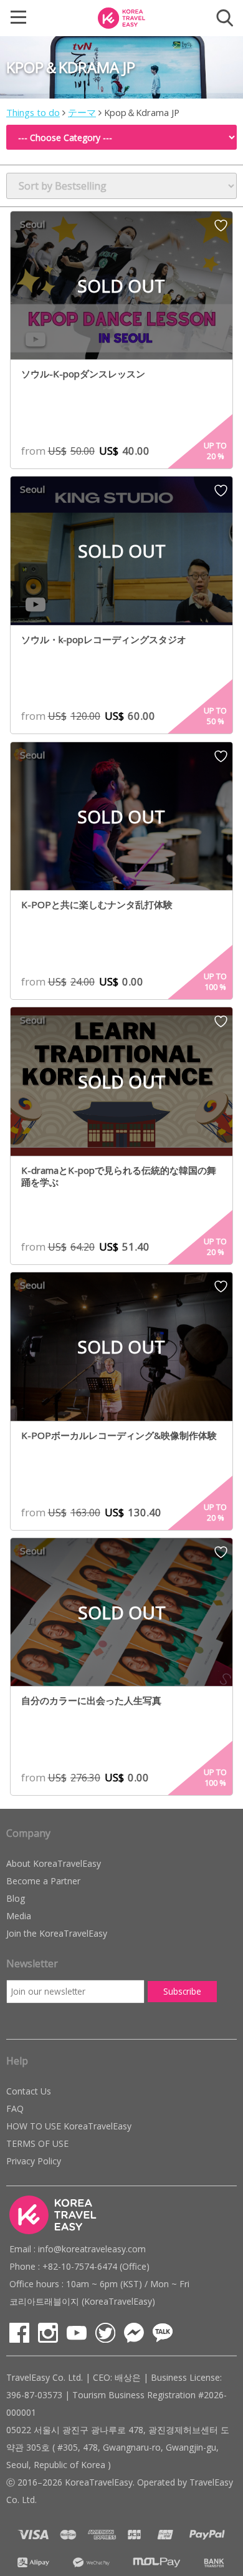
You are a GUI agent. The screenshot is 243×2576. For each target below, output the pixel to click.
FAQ (15, 2109)
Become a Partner (43, 1881)
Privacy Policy (34, 2161)
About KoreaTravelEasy (54, 1863)
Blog (16, 1898)
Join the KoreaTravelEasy (57, 1933)
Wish (221, 230)
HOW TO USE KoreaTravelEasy (69, 2126)
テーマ (82, 112)
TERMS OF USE (37, 2143)
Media (19, 1916)
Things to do (33, 112)
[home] (121, 17)
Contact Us (29, 2091)
